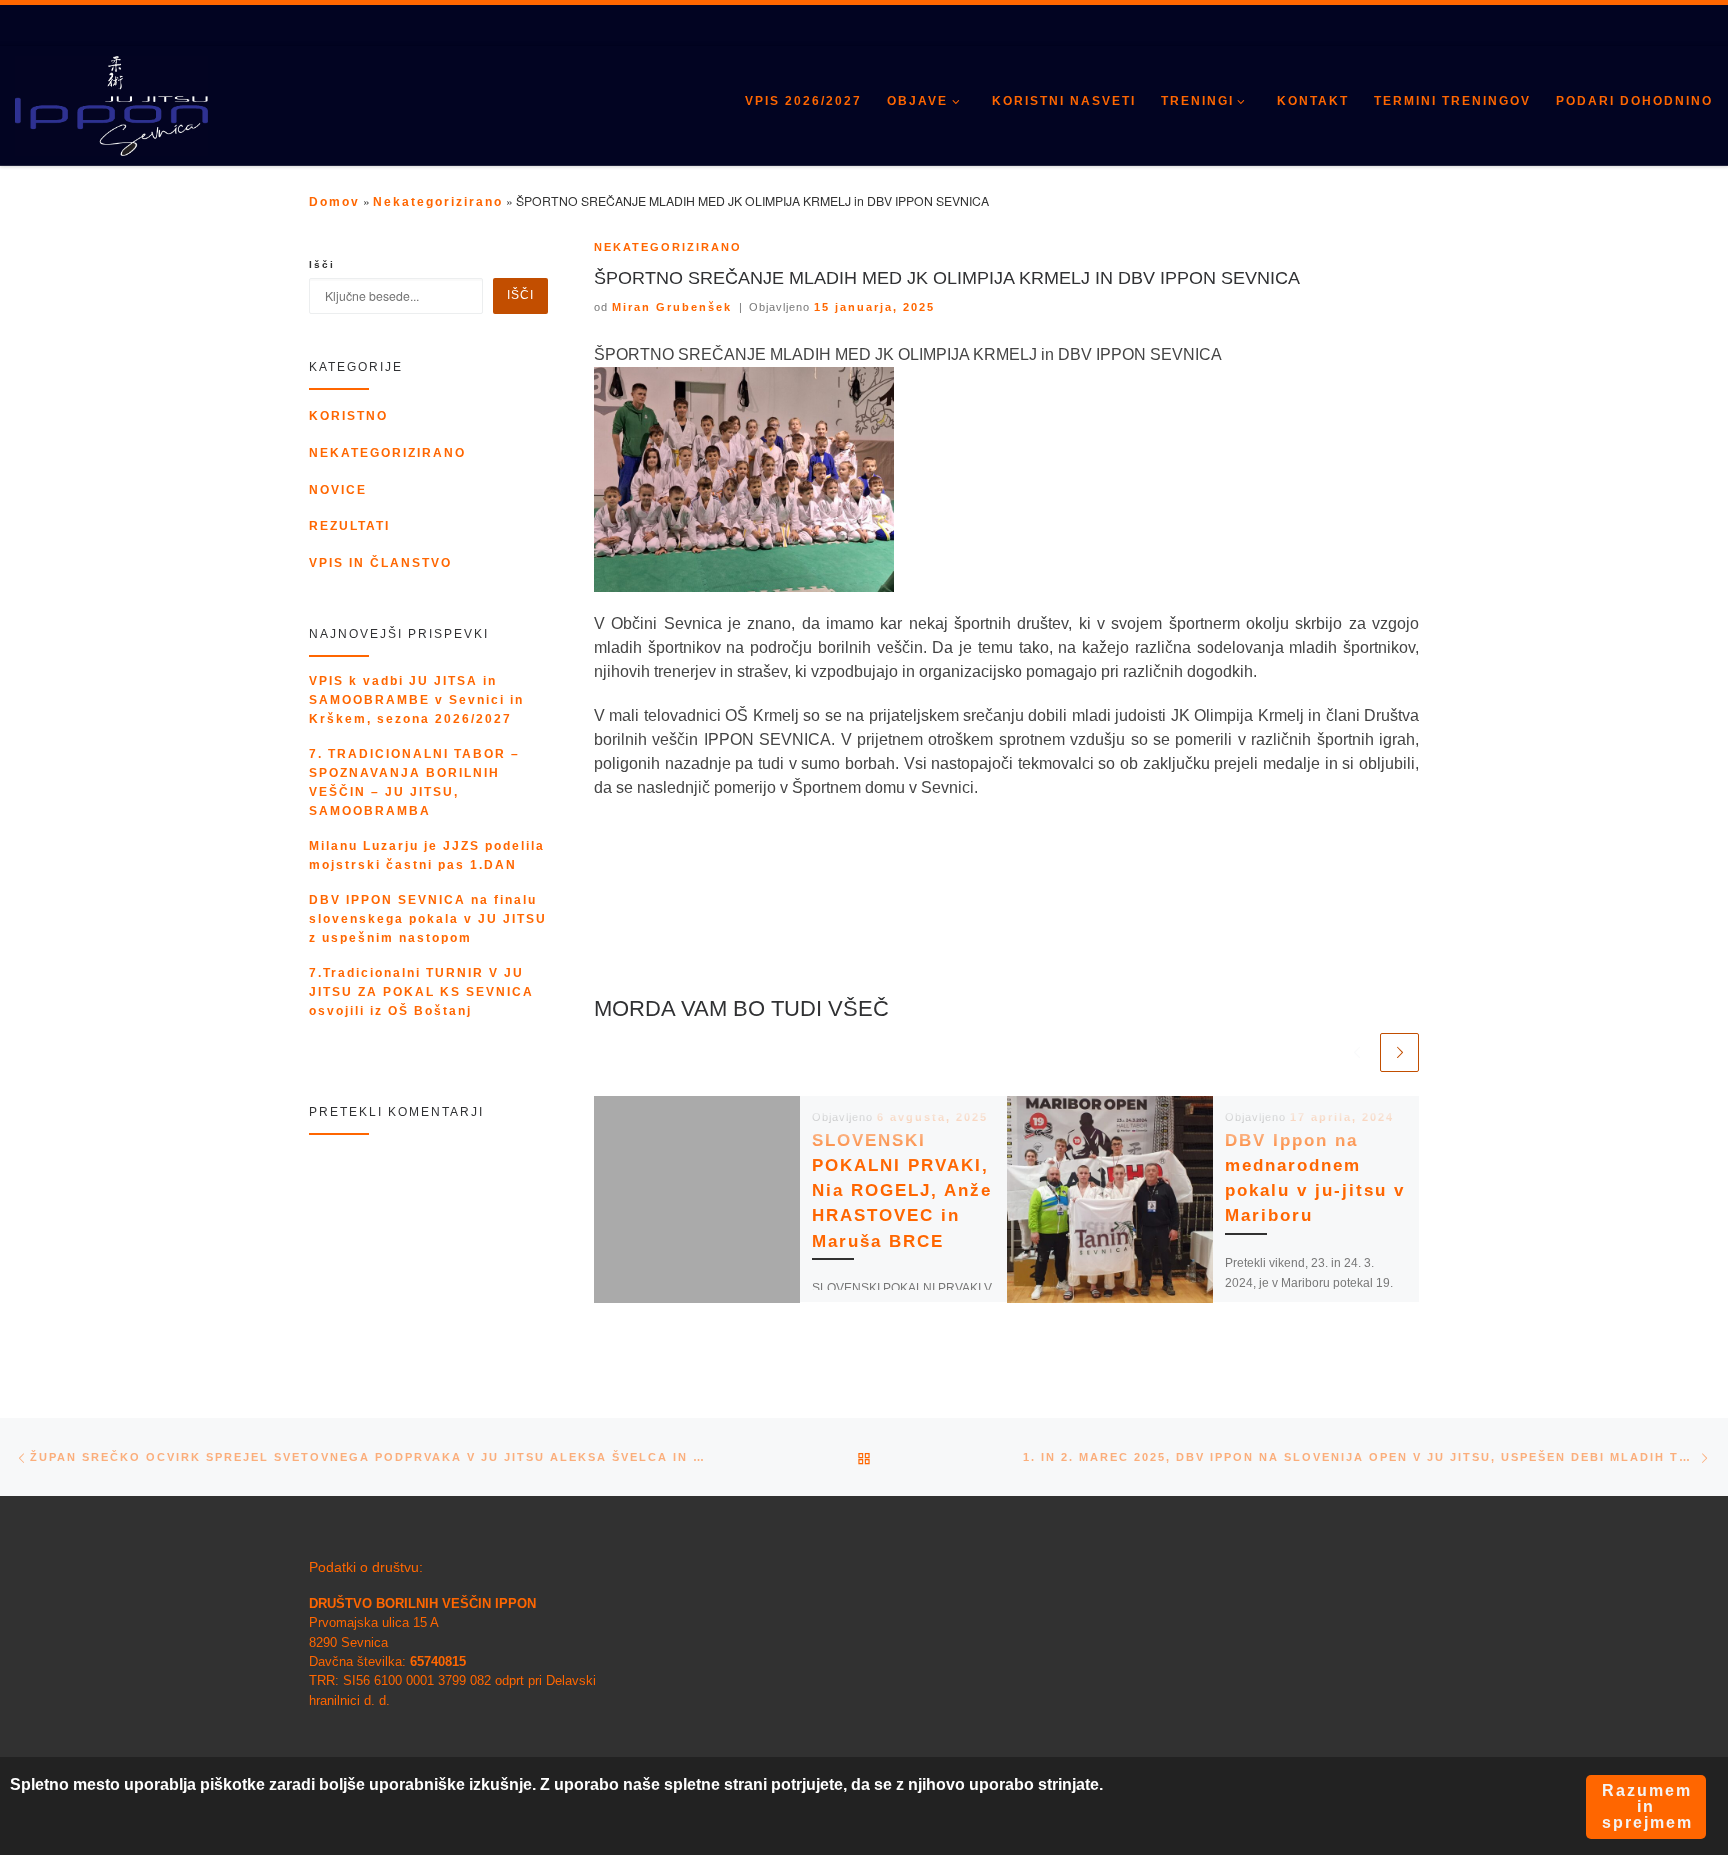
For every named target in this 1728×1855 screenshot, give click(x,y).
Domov (334, 202)
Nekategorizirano (438, 202)
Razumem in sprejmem (1647, 1806)
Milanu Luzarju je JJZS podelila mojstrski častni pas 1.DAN (427, 855)
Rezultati (349, 526)
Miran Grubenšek (672, 307)
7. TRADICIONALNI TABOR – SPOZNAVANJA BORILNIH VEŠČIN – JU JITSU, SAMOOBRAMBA (414, 782)
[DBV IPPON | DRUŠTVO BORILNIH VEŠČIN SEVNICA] (111, 107)
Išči (322, 264)
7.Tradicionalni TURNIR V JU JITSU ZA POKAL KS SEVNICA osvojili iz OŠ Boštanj (421, 992)
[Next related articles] (1399, 1052)
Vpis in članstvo (380, 563)
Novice (338, 490)
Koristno (348, 416)
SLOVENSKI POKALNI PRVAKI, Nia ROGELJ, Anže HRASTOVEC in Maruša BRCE (902, 1191)
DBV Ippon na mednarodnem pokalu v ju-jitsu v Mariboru (1315, 1178)
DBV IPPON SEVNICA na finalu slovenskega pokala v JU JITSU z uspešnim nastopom (428, 919)
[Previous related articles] (1356, 1052)
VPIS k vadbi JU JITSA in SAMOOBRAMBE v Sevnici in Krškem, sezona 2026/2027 (416, 700)
